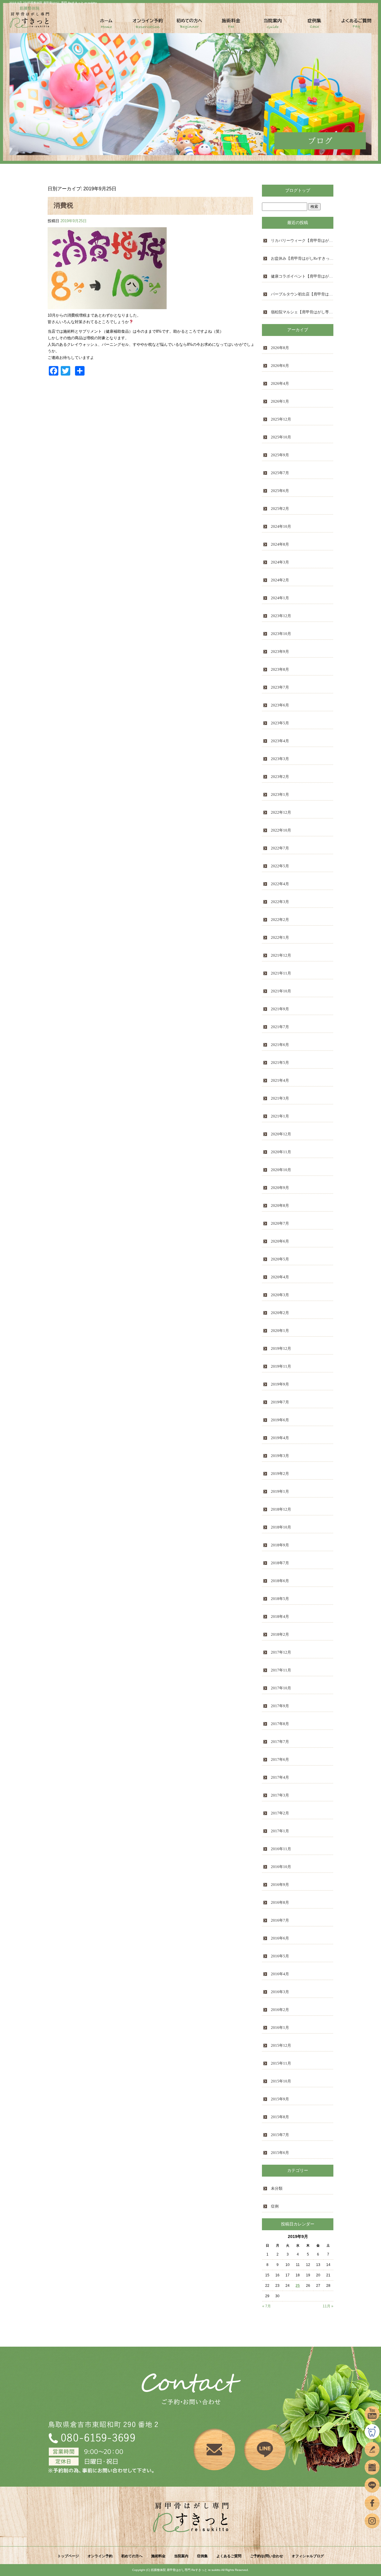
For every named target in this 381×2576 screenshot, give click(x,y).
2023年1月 (280, 794)
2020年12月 (281, 1134)
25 (298, 2286)
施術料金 (231, 25)
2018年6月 (280, 1581)
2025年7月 (280, 473)
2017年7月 (280, 1742)
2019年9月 (280, 1384)
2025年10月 (281, 437)
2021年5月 (280, 1063)
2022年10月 (281, 830)
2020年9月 (280, 1188)
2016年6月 (280, 1938)
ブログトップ (298, 190)
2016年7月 (280, 1920)
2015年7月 (280, 2135)
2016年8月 (280, 1902)
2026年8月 (280, 348)
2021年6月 (280, 1045)
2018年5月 (280, 1599)
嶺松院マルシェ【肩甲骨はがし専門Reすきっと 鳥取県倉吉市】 (302, 312)
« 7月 (267, 2306)
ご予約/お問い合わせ (267, 2556)
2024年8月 (280, 544)
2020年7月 (280, 1223)
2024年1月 (280, 598)
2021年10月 (281, 991)
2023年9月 (280, 652)
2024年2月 (280, 580)
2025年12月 (281, 419)
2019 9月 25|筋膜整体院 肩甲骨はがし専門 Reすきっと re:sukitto (53, 3)
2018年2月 (280, 1634)
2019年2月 (280, 1474)
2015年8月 (280, 2117)
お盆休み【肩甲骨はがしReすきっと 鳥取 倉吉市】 (302, 258)
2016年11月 (281, 1849)
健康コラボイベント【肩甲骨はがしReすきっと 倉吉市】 (302, 276)
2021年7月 (280, 1027)
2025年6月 (280, 491)
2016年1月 (280, 2028)
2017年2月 (280, 1813)
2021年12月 (281, 955)
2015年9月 (280, 2099)
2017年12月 (281, 1652)
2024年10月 (281, 526)
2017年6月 (280, 1759)
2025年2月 (280, 509)
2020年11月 (281, 1152)
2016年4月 (280, 1974)
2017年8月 (280, 1724)
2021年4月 (280, 1080)
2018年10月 (281, 1527)
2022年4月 (280, 884)
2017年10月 (281, 1688)
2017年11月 (281, 1670)
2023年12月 (281, 616)
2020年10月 (281, 1170)
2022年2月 (280, 920)
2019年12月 (281, 1348)
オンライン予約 (148, 25)
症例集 (315, 25)
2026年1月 (280, 401)
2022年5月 (280, 866)
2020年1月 (280, 1331)
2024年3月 (280, 562)
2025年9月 (280, 455)
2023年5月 (280, 723)
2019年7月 (280, 1402)
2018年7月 (280, 1563)
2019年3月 (280, 1456)
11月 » (328, 2306)
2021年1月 (280, 1116)
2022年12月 (281, 812)
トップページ (106, 25)
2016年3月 (280, 1992)
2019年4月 (280, 1438)
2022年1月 (280, 937)
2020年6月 (280, 1241)
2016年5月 (280, 1956)
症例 (275, 2206)
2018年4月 (280, 1617)
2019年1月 (280, 1491)
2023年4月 (280, 741)
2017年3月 (280, 1795)
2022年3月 (280, 902)
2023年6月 (280, 705)
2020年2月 (280, 1313)
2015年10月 (281, 2081)
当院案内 (273, 25)
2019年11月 (281, 1366)
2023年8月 (280, 669)
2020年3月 (280, 1295)
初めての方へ (190, 25)
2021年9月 (280, 1009)
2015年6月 (280, 2153)
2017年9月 (280, 1706)
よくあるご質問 (356, 25)
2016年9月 (280, 1885)
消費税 (63, 205)
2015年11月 (281, 2063)
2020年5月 (280, 1259)
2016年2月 (280, 2010)
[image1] (107, 306)
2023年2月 (280, 777)
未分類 (277, 2188)
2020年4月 (280, 1277)
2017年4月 (280, 1777)
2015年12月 (281, 2045)
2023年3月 (280, 759)
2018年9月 (280, 1545)
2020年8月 (280, 1205)
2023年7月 (280, 687)
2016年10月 (281, 1867)
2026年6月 (280, 366)
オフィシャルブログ (308, 2556)
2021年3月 (280, 1098)
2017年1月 (280, 1831)
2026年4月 (280, 383)
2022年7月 (280, 848)
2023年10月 (281, 634)
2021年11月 (281, 973)
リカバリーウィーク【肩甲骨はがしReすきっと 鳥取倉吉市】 (302, 241)
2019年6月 (280, 1420)
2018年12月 (281, 1509)
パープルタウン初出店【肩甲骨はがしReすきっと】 (302, 294)
